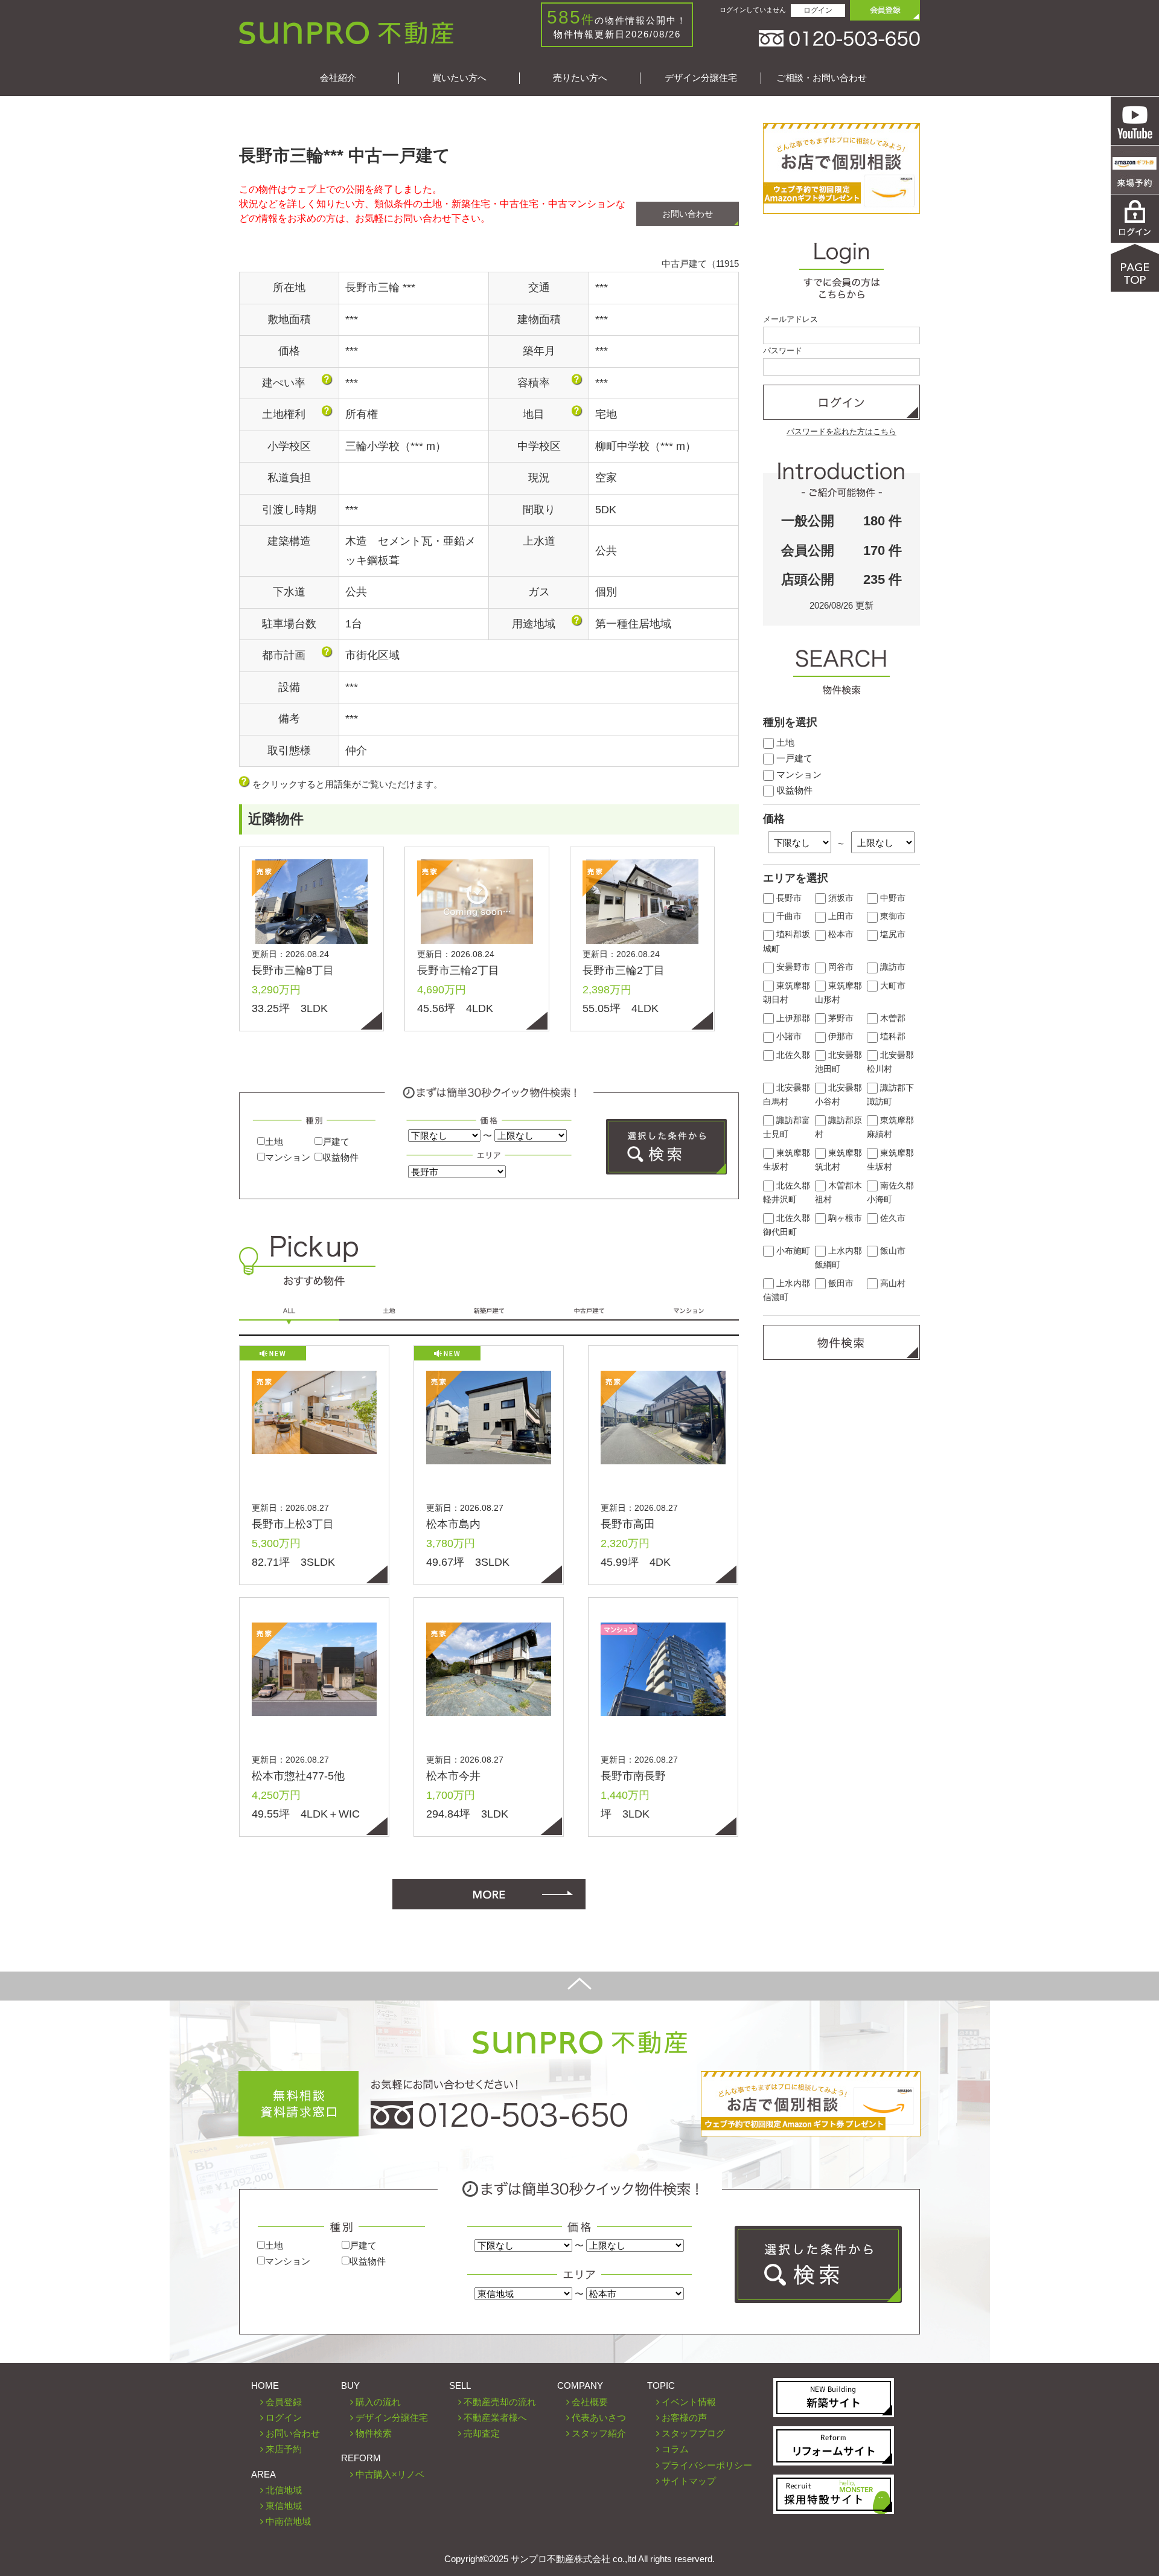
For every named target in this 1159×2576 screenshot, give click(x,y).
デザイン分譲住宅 (701, 78)
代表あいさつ (599, 2417)
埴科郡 (892, 1036)
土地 (274, 1142)
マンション (288, 1157)
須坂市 (840, 898)
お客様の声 (684, 2417)
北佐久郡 (792, 1055)
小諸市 (788, 1036)
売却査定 (482, 2433)
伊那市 (840, 1036)
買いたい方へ (459, 78)
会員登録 (284, 2402)
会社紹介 (338, 78)
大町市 (892, 986)
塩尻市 (892, 934)
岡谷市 (840, 967)
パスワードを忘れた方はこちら (841, 431)
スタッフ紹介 (599, 2433)
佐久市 (892, 1218)
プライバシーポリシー (707, 2465)
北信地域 (284, 2490)
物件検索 (374, 2433)
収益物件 (340, 1157)
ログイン (818, 10)
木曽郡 (892, 1018)
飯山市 (892, 1251)
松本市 (840, 934)
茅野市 (840, 1018)
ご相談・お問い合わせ (822, 78)
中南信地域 (288, 2521)
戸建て (336, 1142)
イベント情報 (689, 2402)
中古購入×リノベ (390, 2474)
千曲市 (788, 916)
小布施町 (792, 1251)
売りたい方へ (580, 78)
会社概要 (590, 2402)
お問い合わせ (688, 214)
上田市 (840, 916)
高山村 (892, 1283)
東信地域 (284, 2506)
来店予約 (284, 2449)
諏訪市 (892, 967)
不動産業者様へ (495, 2417)
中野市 (892, 898)
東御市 (892, 916)
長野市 (788, 898)
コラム (675, 2449)
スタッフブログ (693, 2433)
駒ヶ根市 (844, 1218)
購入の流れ (378, 2402)
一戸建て (793, 758)
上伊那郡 (792, 1018)
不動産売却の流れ (500, 2402)
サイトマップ (689, 2481)
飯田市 (840, 1283)
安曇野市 (792, 967)
